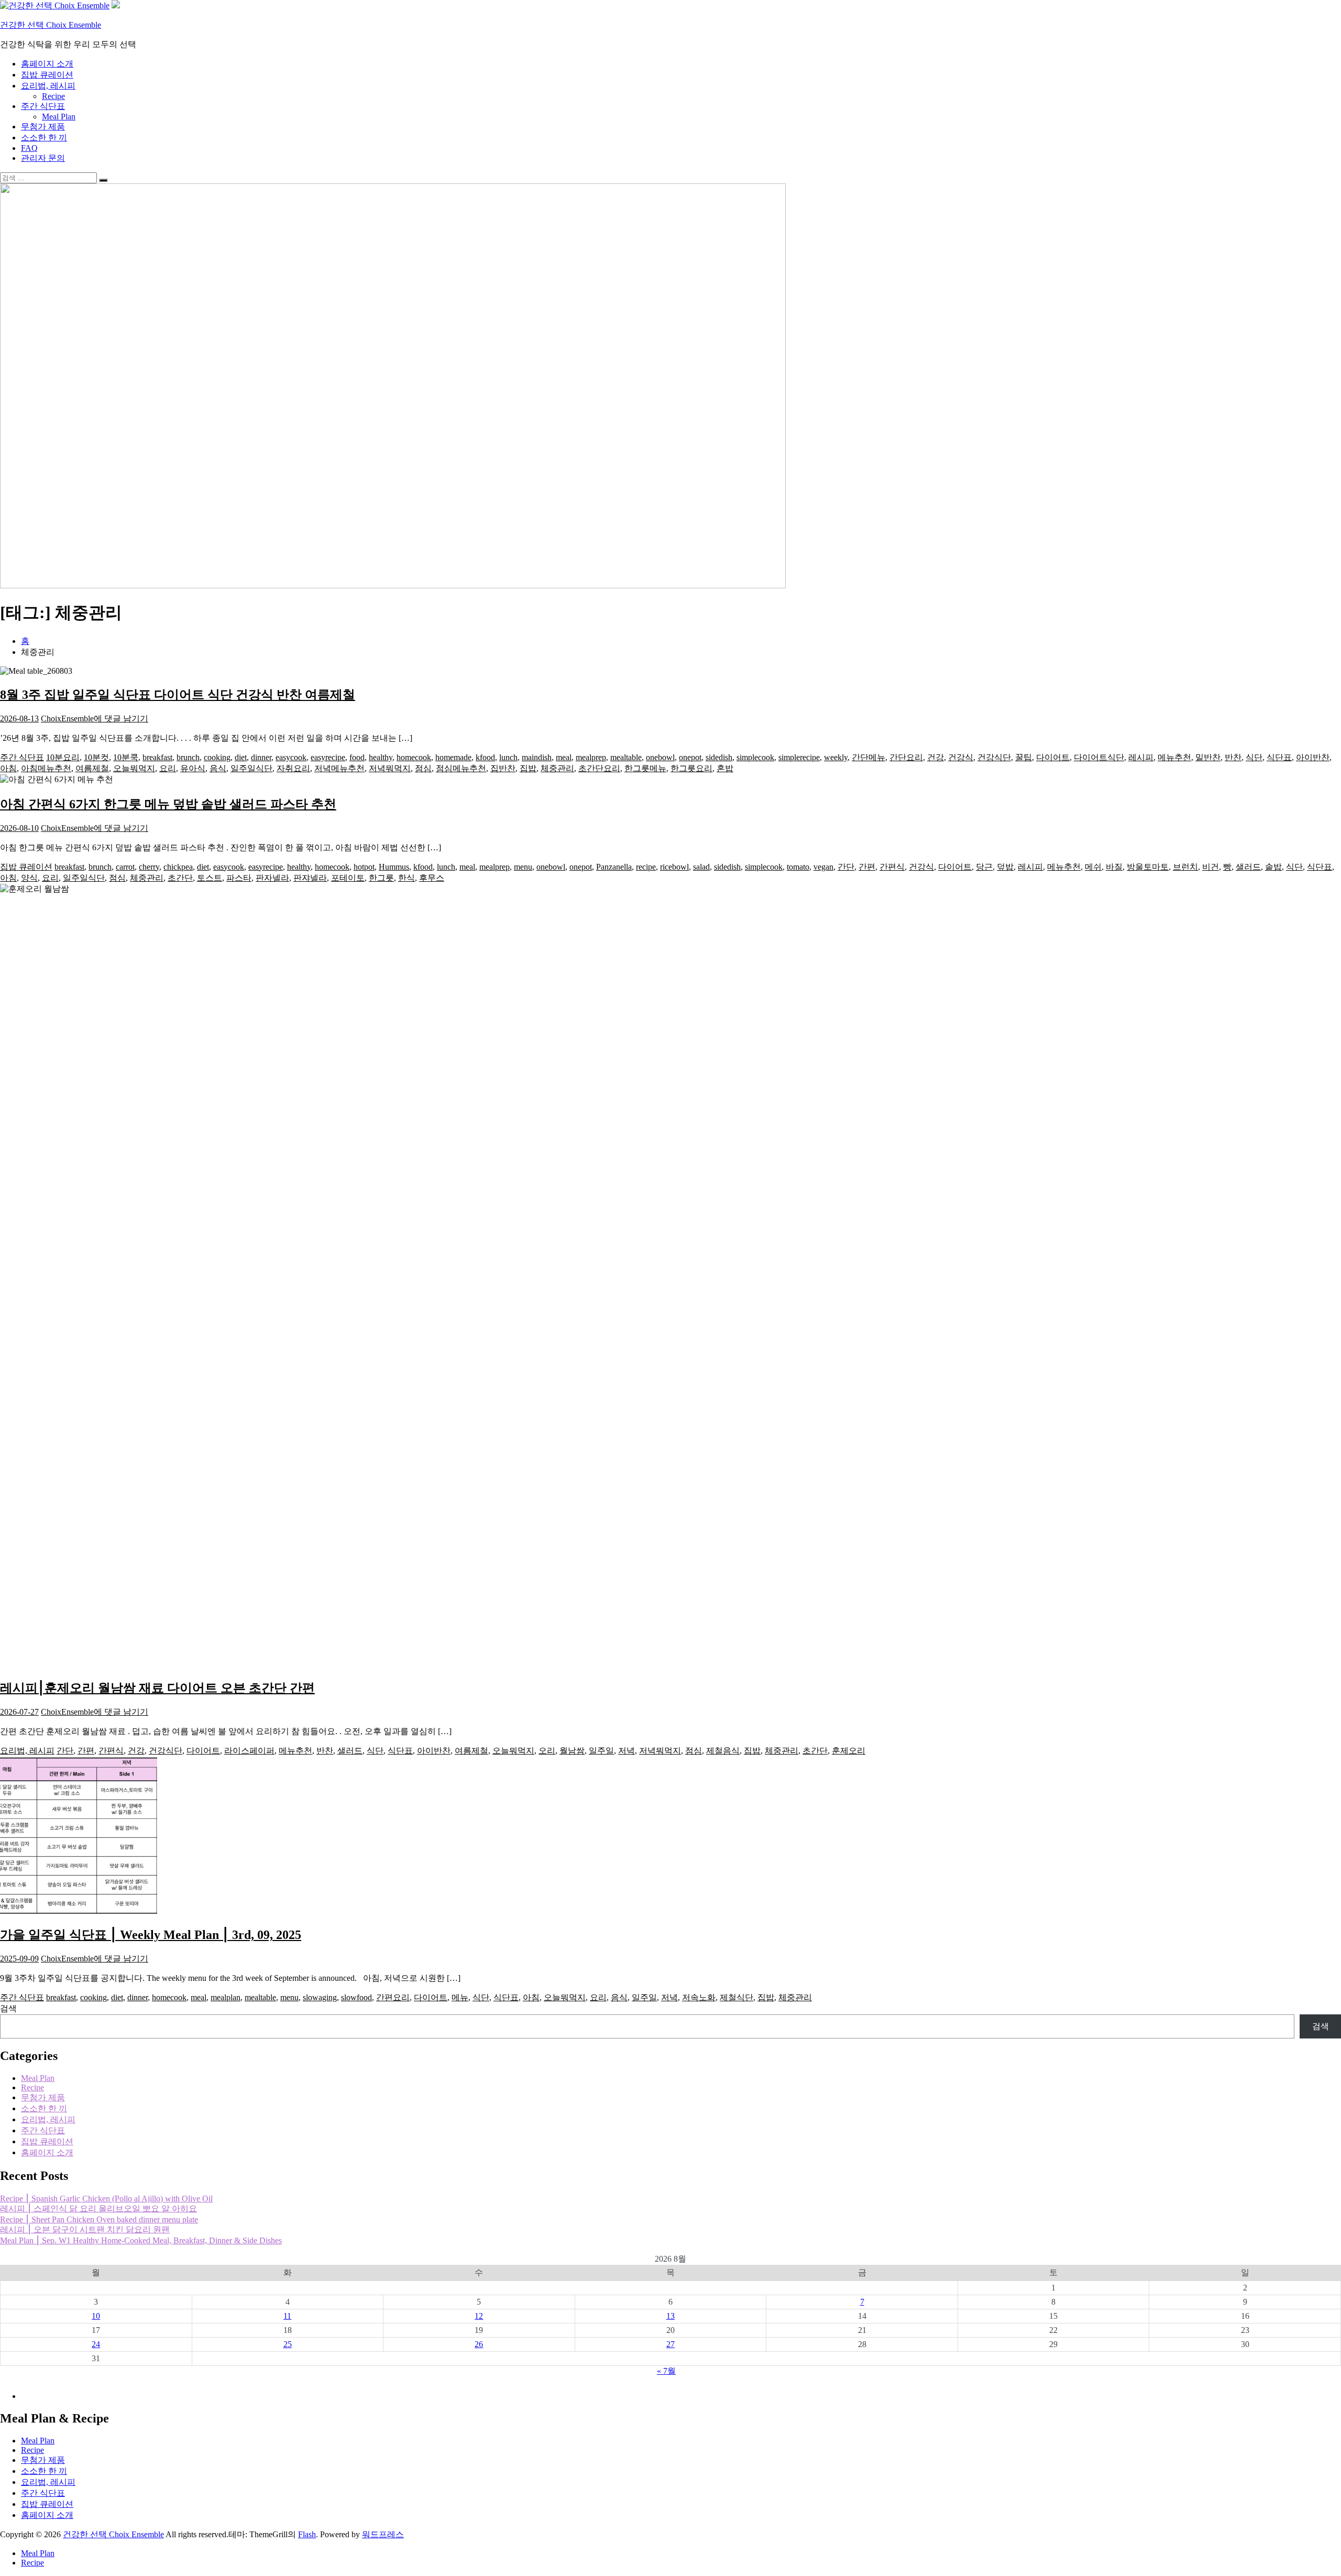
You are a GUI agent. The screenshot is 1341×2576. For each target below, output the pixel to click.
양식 (29, 878)
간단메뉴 (869, 757)
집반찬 (503, 768)
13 (670, 2316)
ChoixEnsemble (67, 719)
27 (670, 2344)
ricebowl (674, 867)
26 (479, 2344)
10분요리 (63, 757)
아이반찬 (1313, 757)
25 (288, 2344)
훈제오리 (849, 1751)
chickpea (178, 867)
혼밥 (725, 768)
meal (564, 757)
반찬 (1233, 757)
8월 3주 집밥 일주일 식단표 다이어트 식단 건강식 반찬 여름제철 (178, 695)
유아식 (193, 768)
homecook (414, 757)
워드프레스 (383, 2534)
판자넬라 (272, 878)
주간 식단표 (43, 106)
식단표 (1279, 757)
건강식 (961, 757)
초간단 (180, 878)
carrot (125, 867)
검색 (8, 2008)
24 (96, 2344)
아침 (8, 768)
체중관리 (557, 768)
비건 (1211, 867)
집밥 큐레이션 (47, 75)
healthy (381, 757)
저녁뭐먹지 (390, 768)
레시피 (1141, 757)
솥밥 (1273, 867)
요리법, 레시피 (48, 86)
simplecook (755, 757)
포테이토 (348, 878)
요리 (168, 768)
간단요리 (906, 757)
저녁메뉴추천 (339, 768)
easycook (291, 757)
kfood (485, 757)
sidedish (719, 757)
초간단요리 (599, 768)
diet (241, 757)
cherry (149, 867)
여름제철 (92, 768)
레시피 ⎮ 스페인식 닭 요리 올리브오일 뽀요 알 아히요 (98, 2208)
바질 (1114, 867)
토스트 (210, 878)
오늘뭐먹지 (134, 768)
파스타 (239, 878)
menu (523, 867)
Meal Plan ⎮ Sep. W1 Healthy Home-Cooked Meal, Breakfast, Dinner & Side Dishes (141, 2240)
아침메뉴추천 (46, 768)
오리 (547, 1751)
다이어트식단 (1099, 757)
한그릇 (381, 878)
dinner (261, 757)
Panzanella (614, 867)
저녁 (626, 1751)
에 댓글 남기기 (121, 719)
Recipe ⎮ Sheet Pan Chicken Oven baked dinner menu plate (99, 2219)
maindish (537, 757)
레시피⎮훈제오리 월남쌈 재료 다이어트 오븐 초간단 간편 (157, 1688)
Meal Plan (59, 117)
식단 (1254, 757)
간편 (867, 867)
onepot (690, 757)
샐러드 (1248, 867)
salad (701, 867)
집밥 (528, 768)
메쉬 (1093, 867)
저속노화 (699, 1997)
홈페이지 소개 (47, 64)
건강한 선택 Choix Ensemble (51, 25)
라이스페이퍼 (249, 1751)
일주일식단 (251, 768)
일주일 (601, 1751)
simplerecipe (799, 757)
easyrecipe (328, 757)
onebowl (660, 757)
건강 (936, 757)
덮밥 (1005, 867)
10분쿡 (126, 757)
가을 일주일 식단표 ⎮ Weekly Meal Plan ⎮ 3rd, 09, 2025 (151, 1935)
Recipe (53, 96)
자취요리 (293, 768)
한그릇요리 (691, 768)
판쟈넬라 (310, 878)
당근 (984, 867)
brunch (188, 757)
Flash (307, 2534)
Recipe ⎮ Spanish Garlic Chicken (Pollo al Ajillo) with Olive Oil (106, 2199)
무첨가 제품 (43, 127)
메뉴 (460, 1997)
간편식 (892, 867)
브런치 (1185, 867)
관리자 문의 (43, 158)
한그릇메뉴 (645, 768)
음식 (218, 768)
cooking (217, 757)
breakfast (157, 757)
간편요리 (393, 1997)
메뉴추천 (1174, 757)
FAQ (29, 148)
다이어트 (1053, 757)
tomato (798, 867)
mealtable (626, 757)
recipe (646, 867)
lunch (508, 757)
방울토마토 (1148, 867)
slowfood (356, 1997)
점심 (423, 768)
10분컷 (96, 757)
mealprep (591, 757)
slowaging (320, 1997)
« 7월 (666, 2371)
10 (96, 2316)
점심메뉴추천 (461, 768)
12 (479, 2316)
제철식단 (737, 1997)
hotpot (364, 867)
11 (287, 2316)
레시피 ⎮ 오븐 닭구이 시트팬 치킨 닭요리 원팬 (85, 2229)
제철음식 (723, 1751)
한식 (406, 878)
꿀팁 (1024, 757)
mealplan (226, 1997)
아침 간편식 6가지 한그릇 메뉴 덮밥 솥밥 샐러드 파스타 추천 (168, 804)
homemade (453, 757)
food (357, 757)
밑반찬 (1208, 757)
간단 (846, 867)
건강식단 (994, 757)
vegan (823, 867)
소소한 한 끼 (44, 138)
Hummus (394, 867)
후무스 (432, 878)
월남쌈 (572, 1751)
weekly (836, 757)
